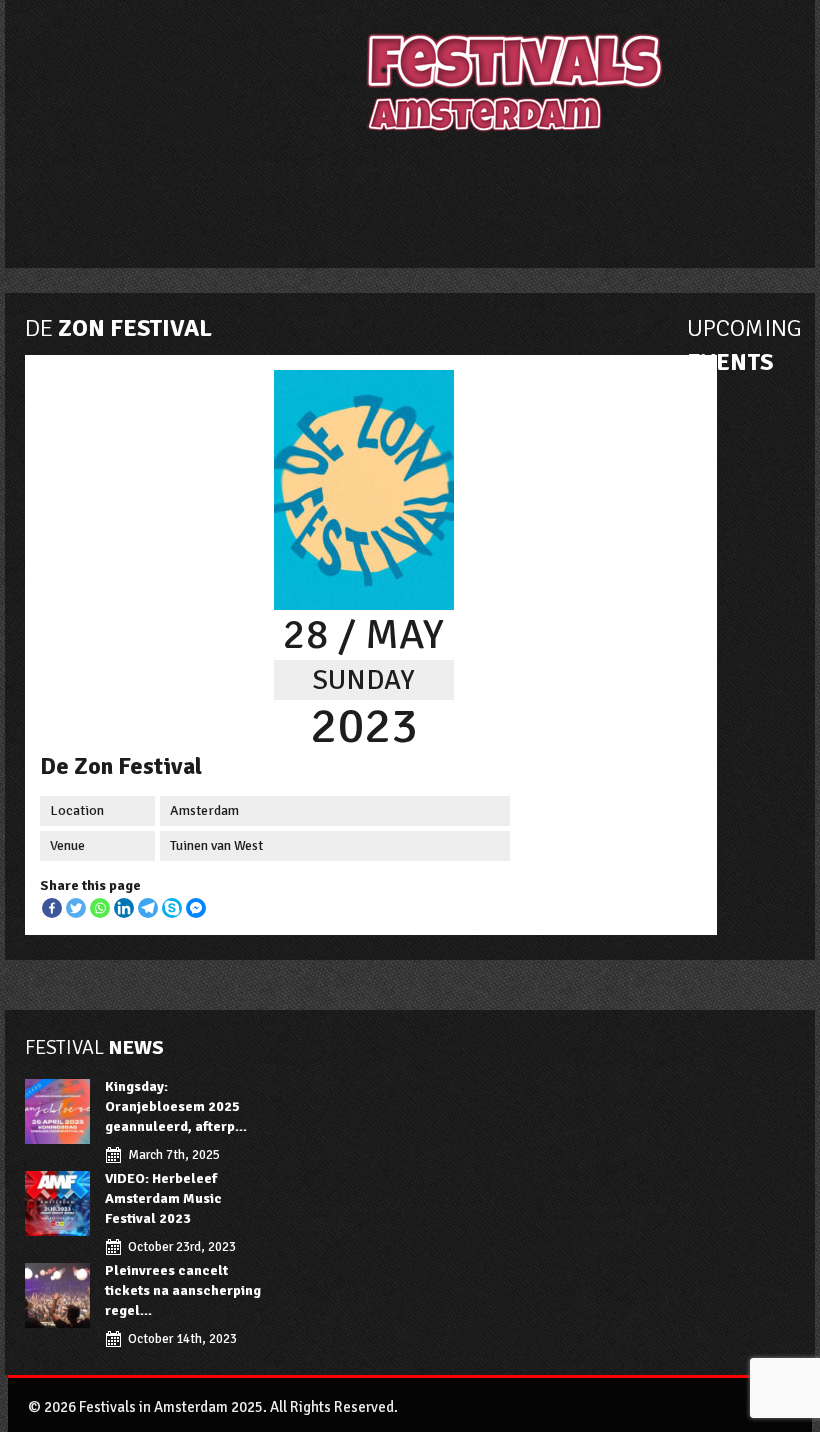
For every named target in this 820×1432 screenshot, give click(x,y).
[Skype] (172, 908)
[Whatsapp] (100, 908)
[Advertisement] (454, 198)
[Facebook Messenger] (196, 908)
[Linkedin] (124, 908)
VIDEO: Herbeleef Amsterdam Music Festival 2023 (163, 1198)
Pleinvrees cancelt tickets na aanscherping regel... (183, 1290)
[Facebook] (52, 908)
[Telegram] (148, 908)
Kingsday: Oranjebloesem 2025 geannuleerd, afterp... (176, 1106)
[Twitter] (76, 908)
